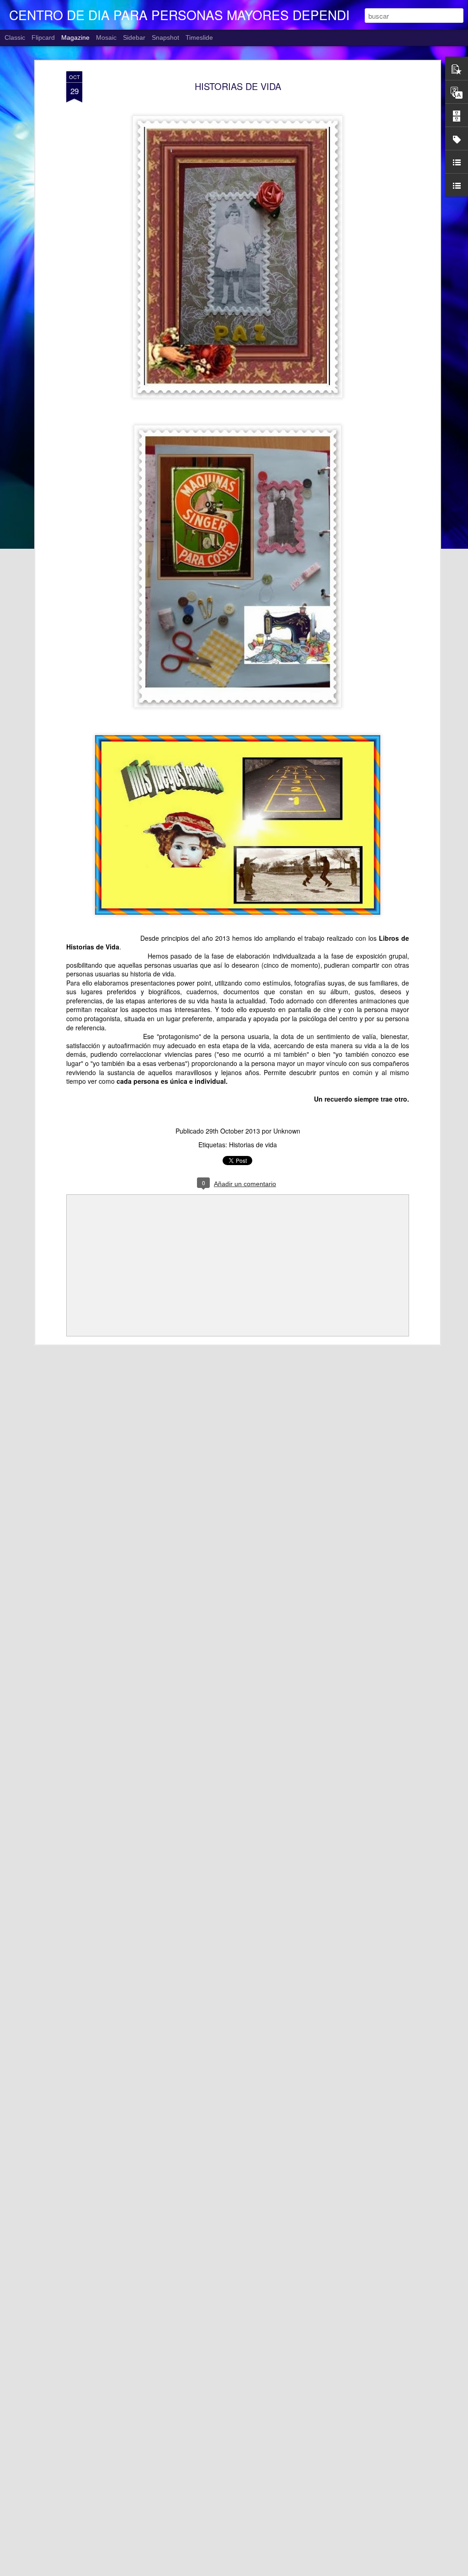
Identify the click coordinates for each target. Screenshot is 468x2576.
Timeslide (199, 37)
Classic (15, 37)
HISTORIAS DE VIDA (238, 86)
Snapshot (165, 37)
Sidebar (134, 37)
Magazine (75, 37)
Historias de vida (253, 1145)
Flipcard (43, 37)
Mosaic (106, 37)
